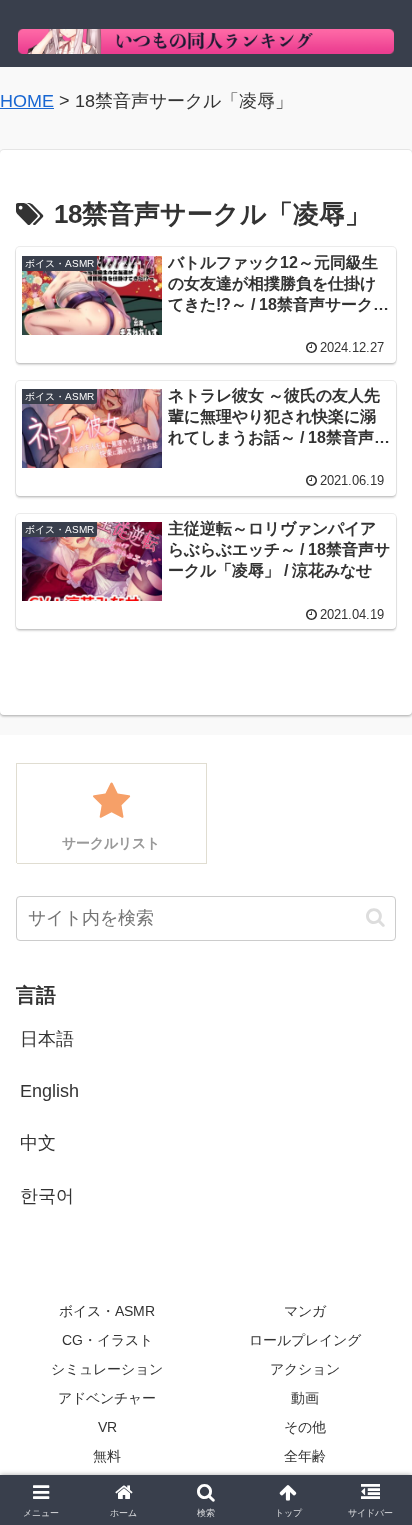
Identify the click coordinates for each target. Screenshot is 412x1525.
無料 (107, 1456)
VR (107, 1427)
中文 (38, 1143)
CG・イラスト (107, 1340)
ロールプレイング (305, 1340)
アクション (305, 1369)
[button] (375, 917)
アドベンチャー (107, 1398)
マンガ (305, 1311)
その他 (305, 1427)
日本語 (47, 1039)
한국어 (47, 1196)
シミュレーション (107, 1369)
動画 (305, 1398)
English (49, 1091)
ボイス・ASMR (107, 1311)
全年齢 (305, 1456)
